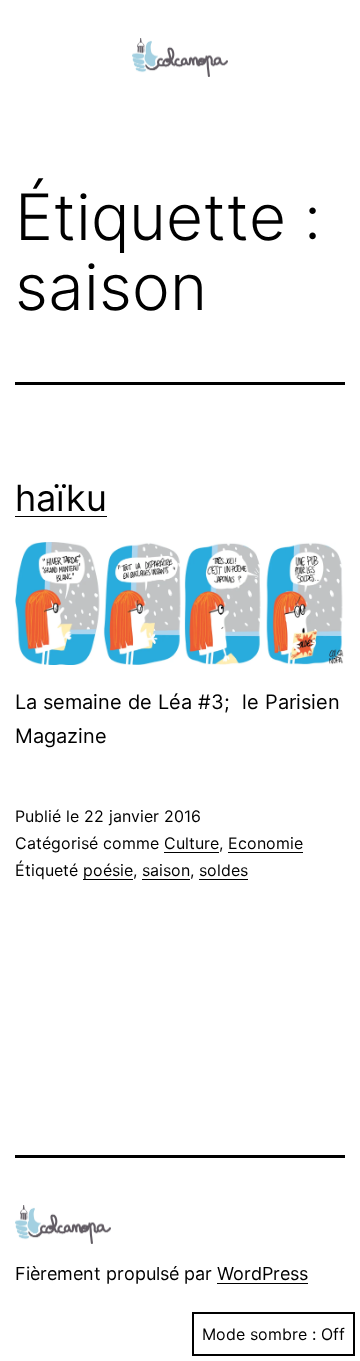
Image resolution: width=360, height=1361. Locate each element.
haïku (61, 498)
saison (166, 870)
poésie (108, 870)
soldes (223, 870)
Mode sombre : (259, 1334)
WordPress (262, 1273)
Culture (191, 843)
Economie (265, 843)
